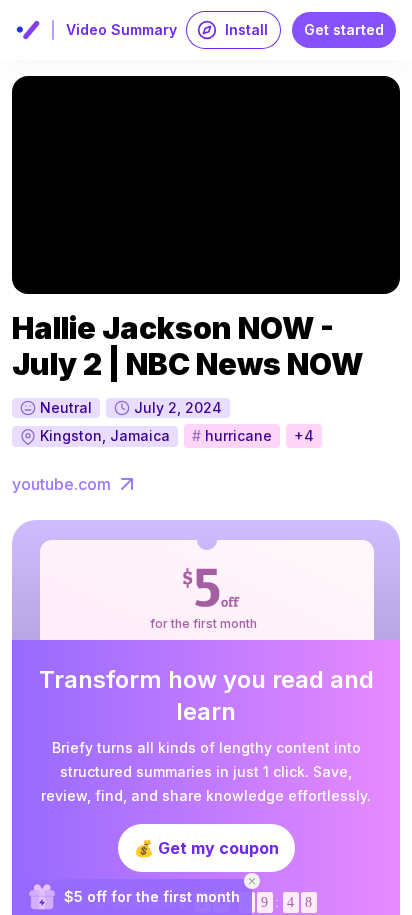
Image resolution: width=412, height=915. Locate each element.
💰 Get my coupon (206, 848)
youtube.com (61, 484)
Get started (344, 29)
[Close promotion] (252, 881)
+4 (304, 435)
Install (246, 29)
